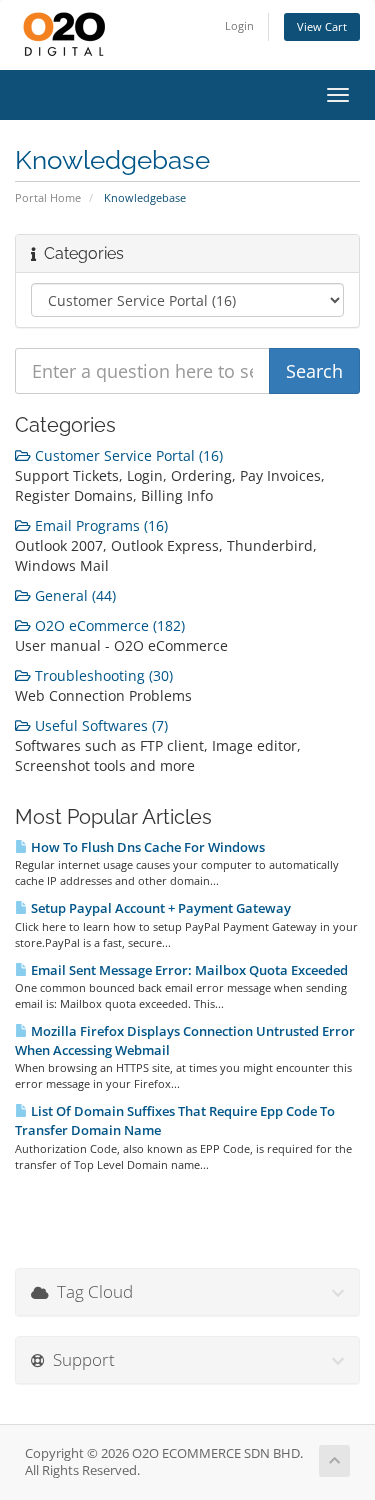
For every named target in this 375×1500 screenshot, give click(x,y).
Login (239, 25)
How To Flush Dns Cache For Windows (146, 847)
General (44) (73, 595)
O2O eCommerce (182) (108, 625)
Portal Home (48, 197)
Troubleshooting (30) (102, 675)
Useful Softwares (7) (99, 725)
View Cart (322, 26)
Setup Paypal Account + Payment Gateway (159, 908)
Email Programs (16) (99, 525)
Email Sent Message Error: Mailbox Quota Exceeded (188, 970)
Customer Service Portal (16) (127, 455)
